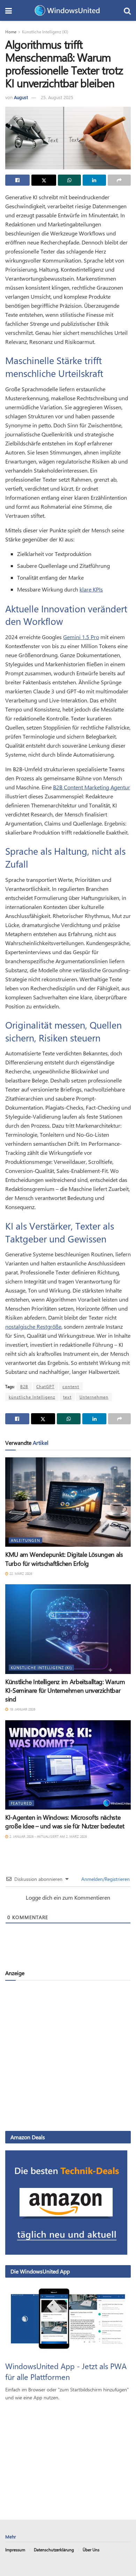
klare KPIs (91, 589)
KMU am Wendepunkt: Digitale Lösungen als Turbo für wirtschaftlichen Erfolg (64, 1559)
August (21, 97)
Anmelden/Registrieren (105, 1879)
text (67, 1397)
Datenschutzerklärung (54, 2550)
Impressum (15, 2550)
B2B (24, 1386)
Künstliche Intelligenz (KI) (45, 32)
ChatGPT (45, 1386)
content (71, 1386)
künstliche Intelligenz (32, 1397)
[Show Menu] (9, 10)
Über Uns (91, 2550)
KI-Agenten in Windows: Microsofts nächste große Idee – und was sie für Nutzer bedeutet (65, 1822)
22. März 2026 (20, 1573)
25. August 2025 (57, 97)
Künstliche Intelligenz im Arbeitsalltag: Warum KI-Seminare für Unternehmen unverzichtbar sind (65, 1690)
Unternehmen (94, 1397)
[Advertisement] (68, 2055)
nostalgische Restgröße (33, 1326)
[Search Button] (127, 10)
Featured (21, 1803)
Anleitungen (25, 1540)
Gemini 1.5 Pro (81, 637)
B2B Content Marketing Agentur (92, 787)
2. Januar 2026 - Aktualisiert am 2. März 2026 (48, 1836)
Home (11, 32)
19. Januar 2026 (22, 1709)
